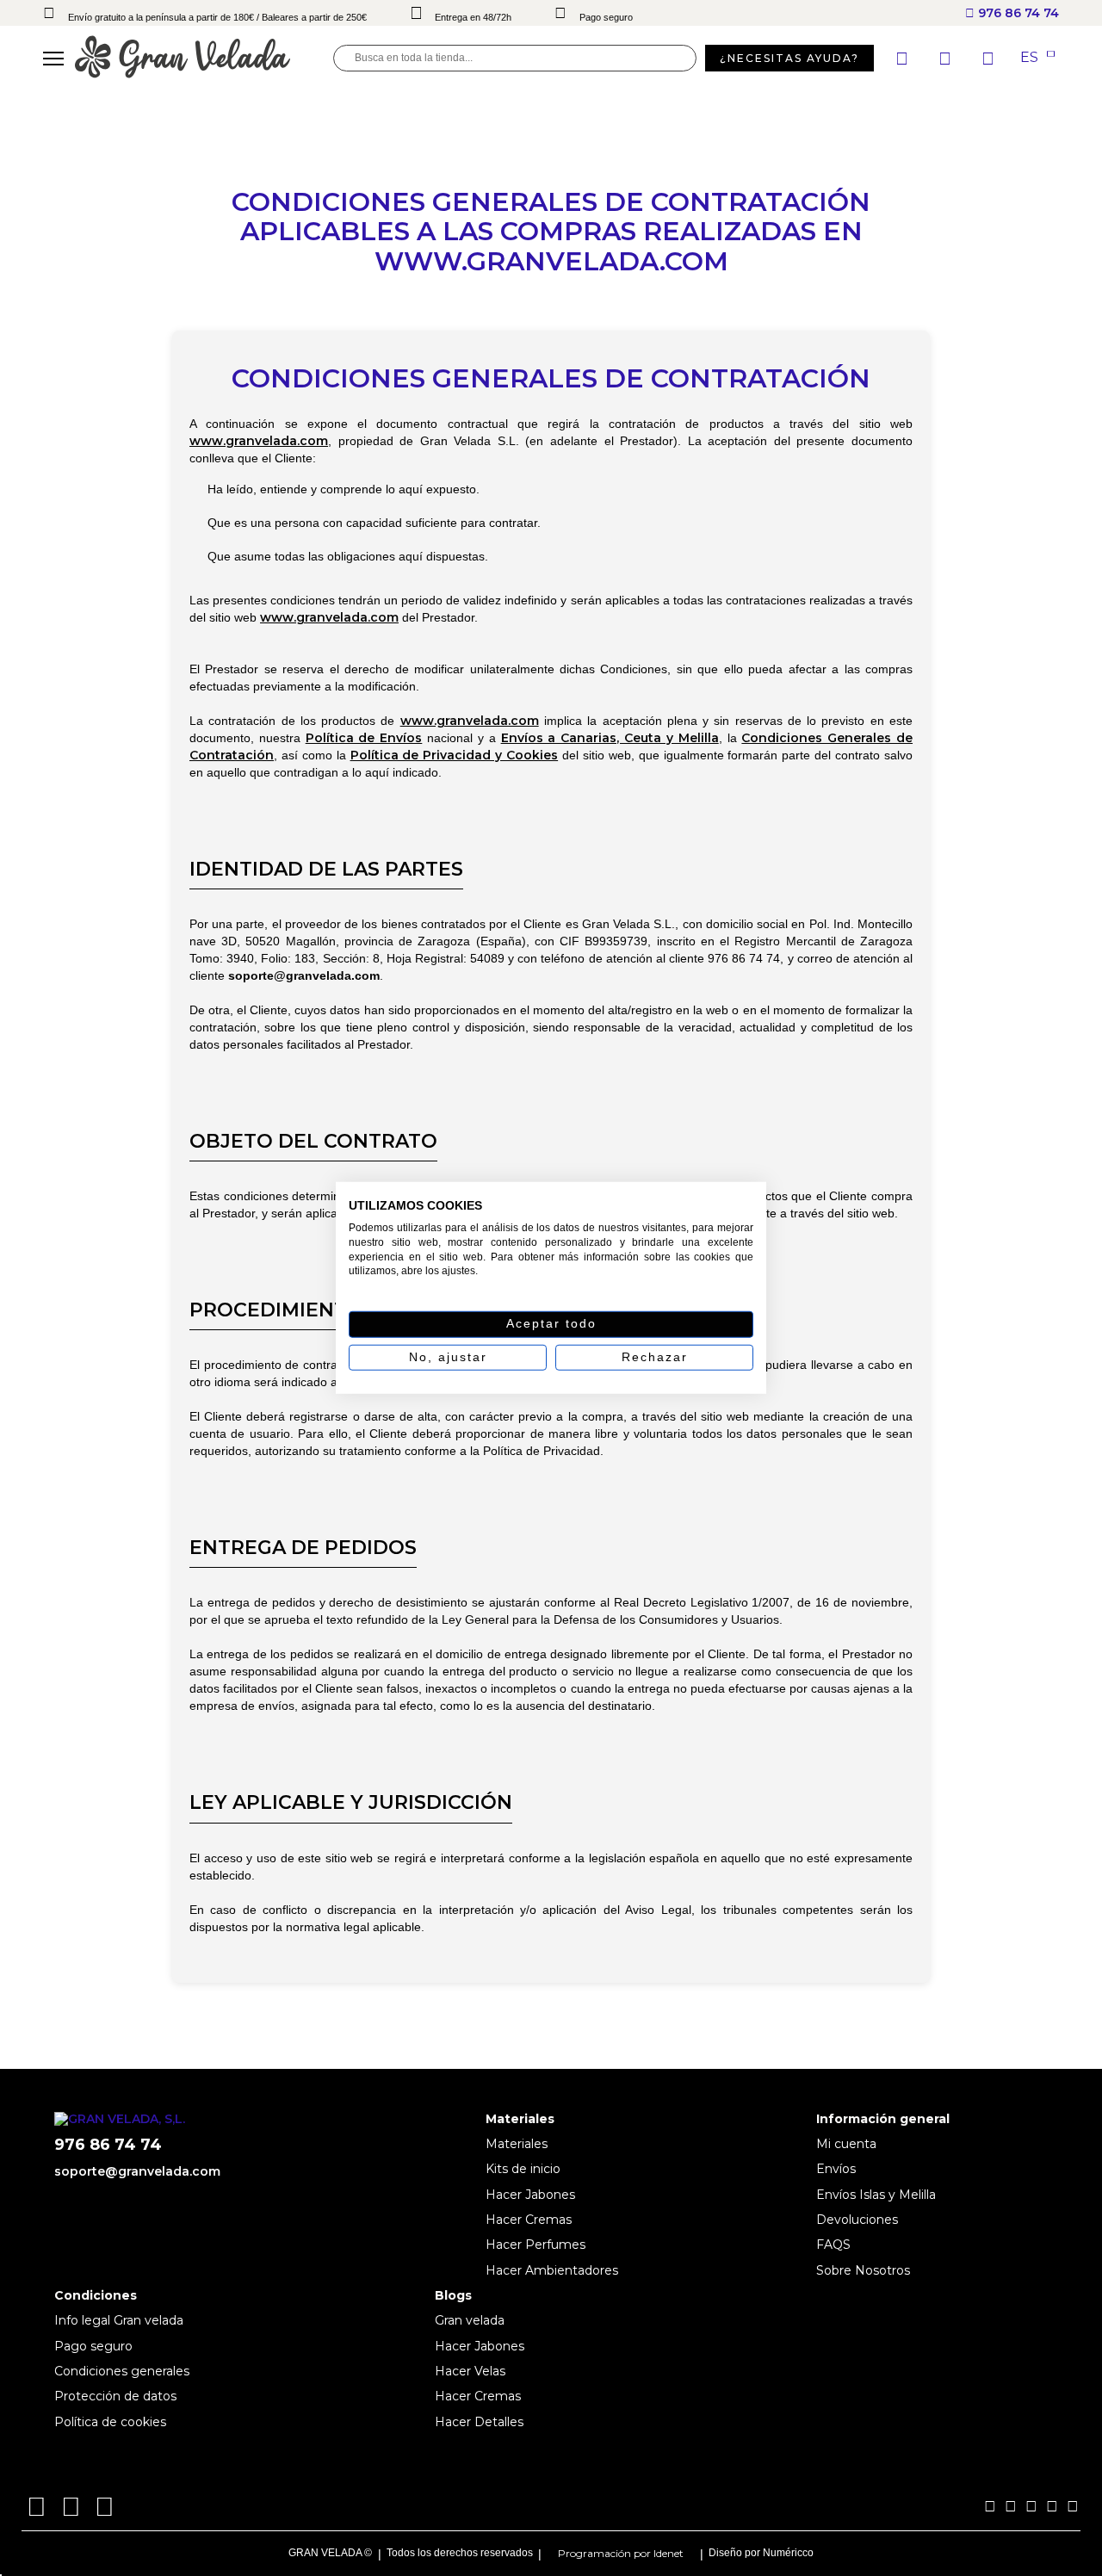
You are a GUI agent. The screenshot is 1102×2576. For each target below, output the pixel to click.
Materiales (517, 2144)
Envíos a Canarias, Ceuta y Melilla (610, 738)
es (1031, 58)
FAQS (833, 2245)
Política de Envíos (364, 738)
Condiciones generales (122, 2371)
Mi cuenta (846, 2144)
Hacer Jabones (530, 2195)
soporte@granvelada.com (137, 2171)
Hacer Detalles (479, 2422)
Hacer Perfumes (536, 2245)
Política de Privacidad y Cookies (455, 755)
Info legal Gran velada (119, 2320)
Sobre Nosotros (863, 2270)
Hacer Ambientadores (552, 2270)
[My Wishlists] (904, 59)
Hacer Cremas (529, 2220)
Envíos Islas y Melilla (876, 2195)
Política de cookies (110, 2422)
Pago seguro (93, 2346)
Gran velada (470, 2320)
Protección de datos (115, 2396)
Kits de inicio (523, 2169)
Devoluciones (857, 2220)
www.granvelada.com (259, 441)
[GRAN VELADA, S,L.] (204, 58)
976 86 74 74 (1017, 13)
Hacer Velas (470, 2371)
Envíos (836, 2169)
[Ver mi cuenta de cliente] (947, 59)
